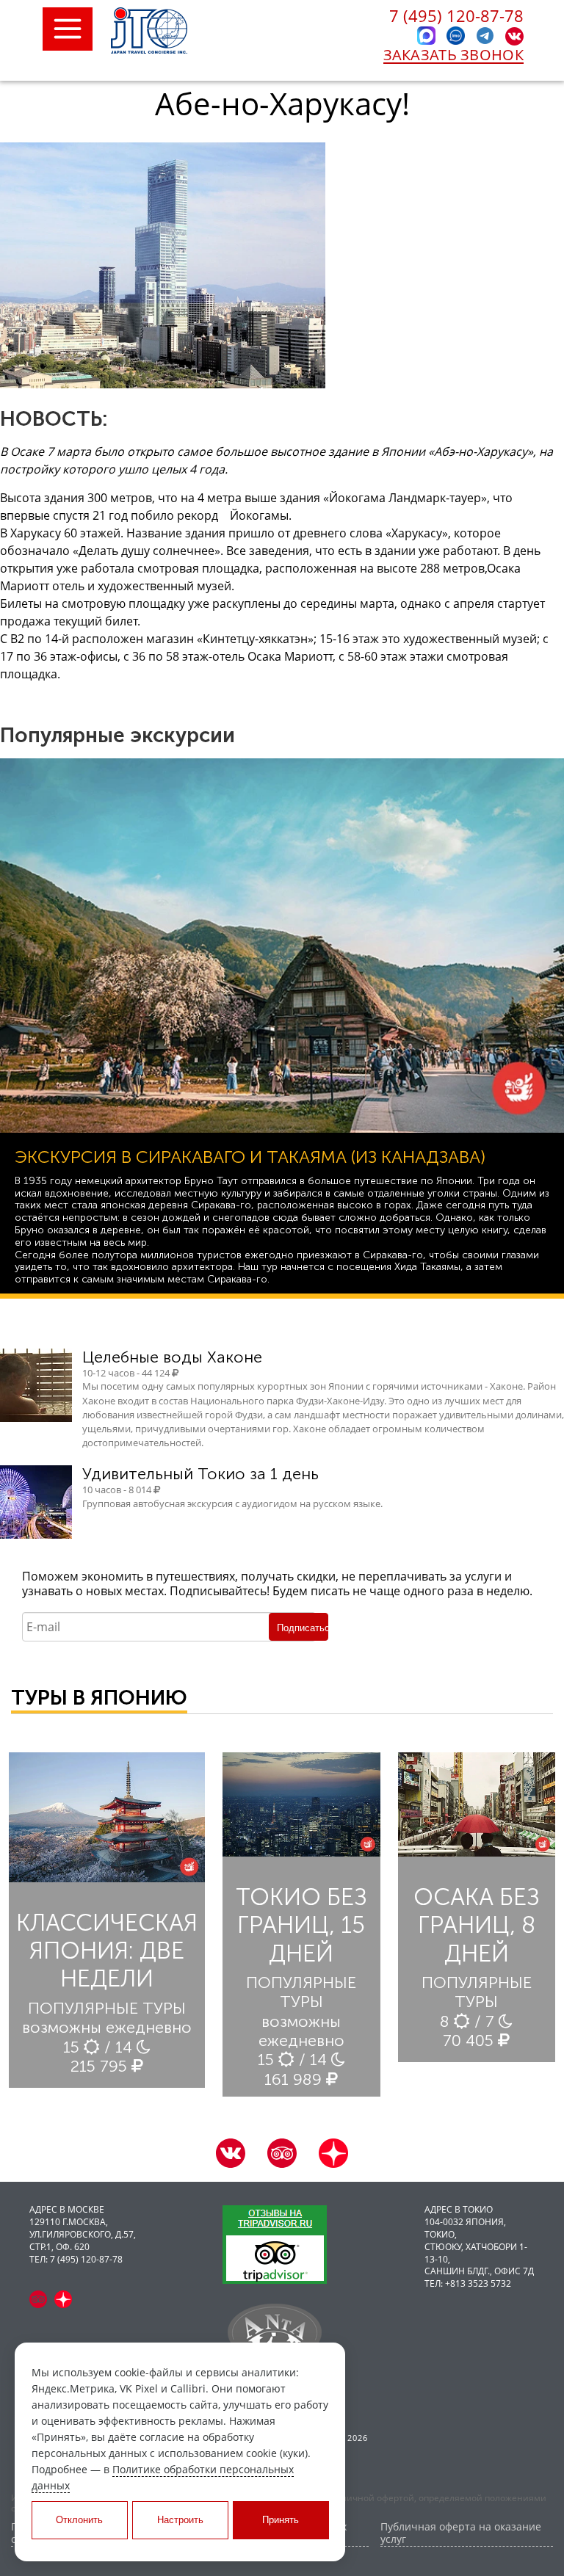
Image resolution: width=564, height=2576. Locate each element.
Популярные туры (107, 2008)
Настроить (180, 2520)
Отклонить (79, 2520)
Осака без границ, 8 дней (477, 1925)
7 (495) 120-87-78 (456, 15)
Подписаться (303, 1628)
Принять (281, 2520)
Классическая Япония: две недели (107, 1951)
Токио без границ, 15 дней (301, 1925)
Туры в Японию (99, 1698)
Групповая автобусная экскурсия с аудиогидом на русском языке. (232, 1503)
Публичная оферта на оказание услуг (461, 2533)
